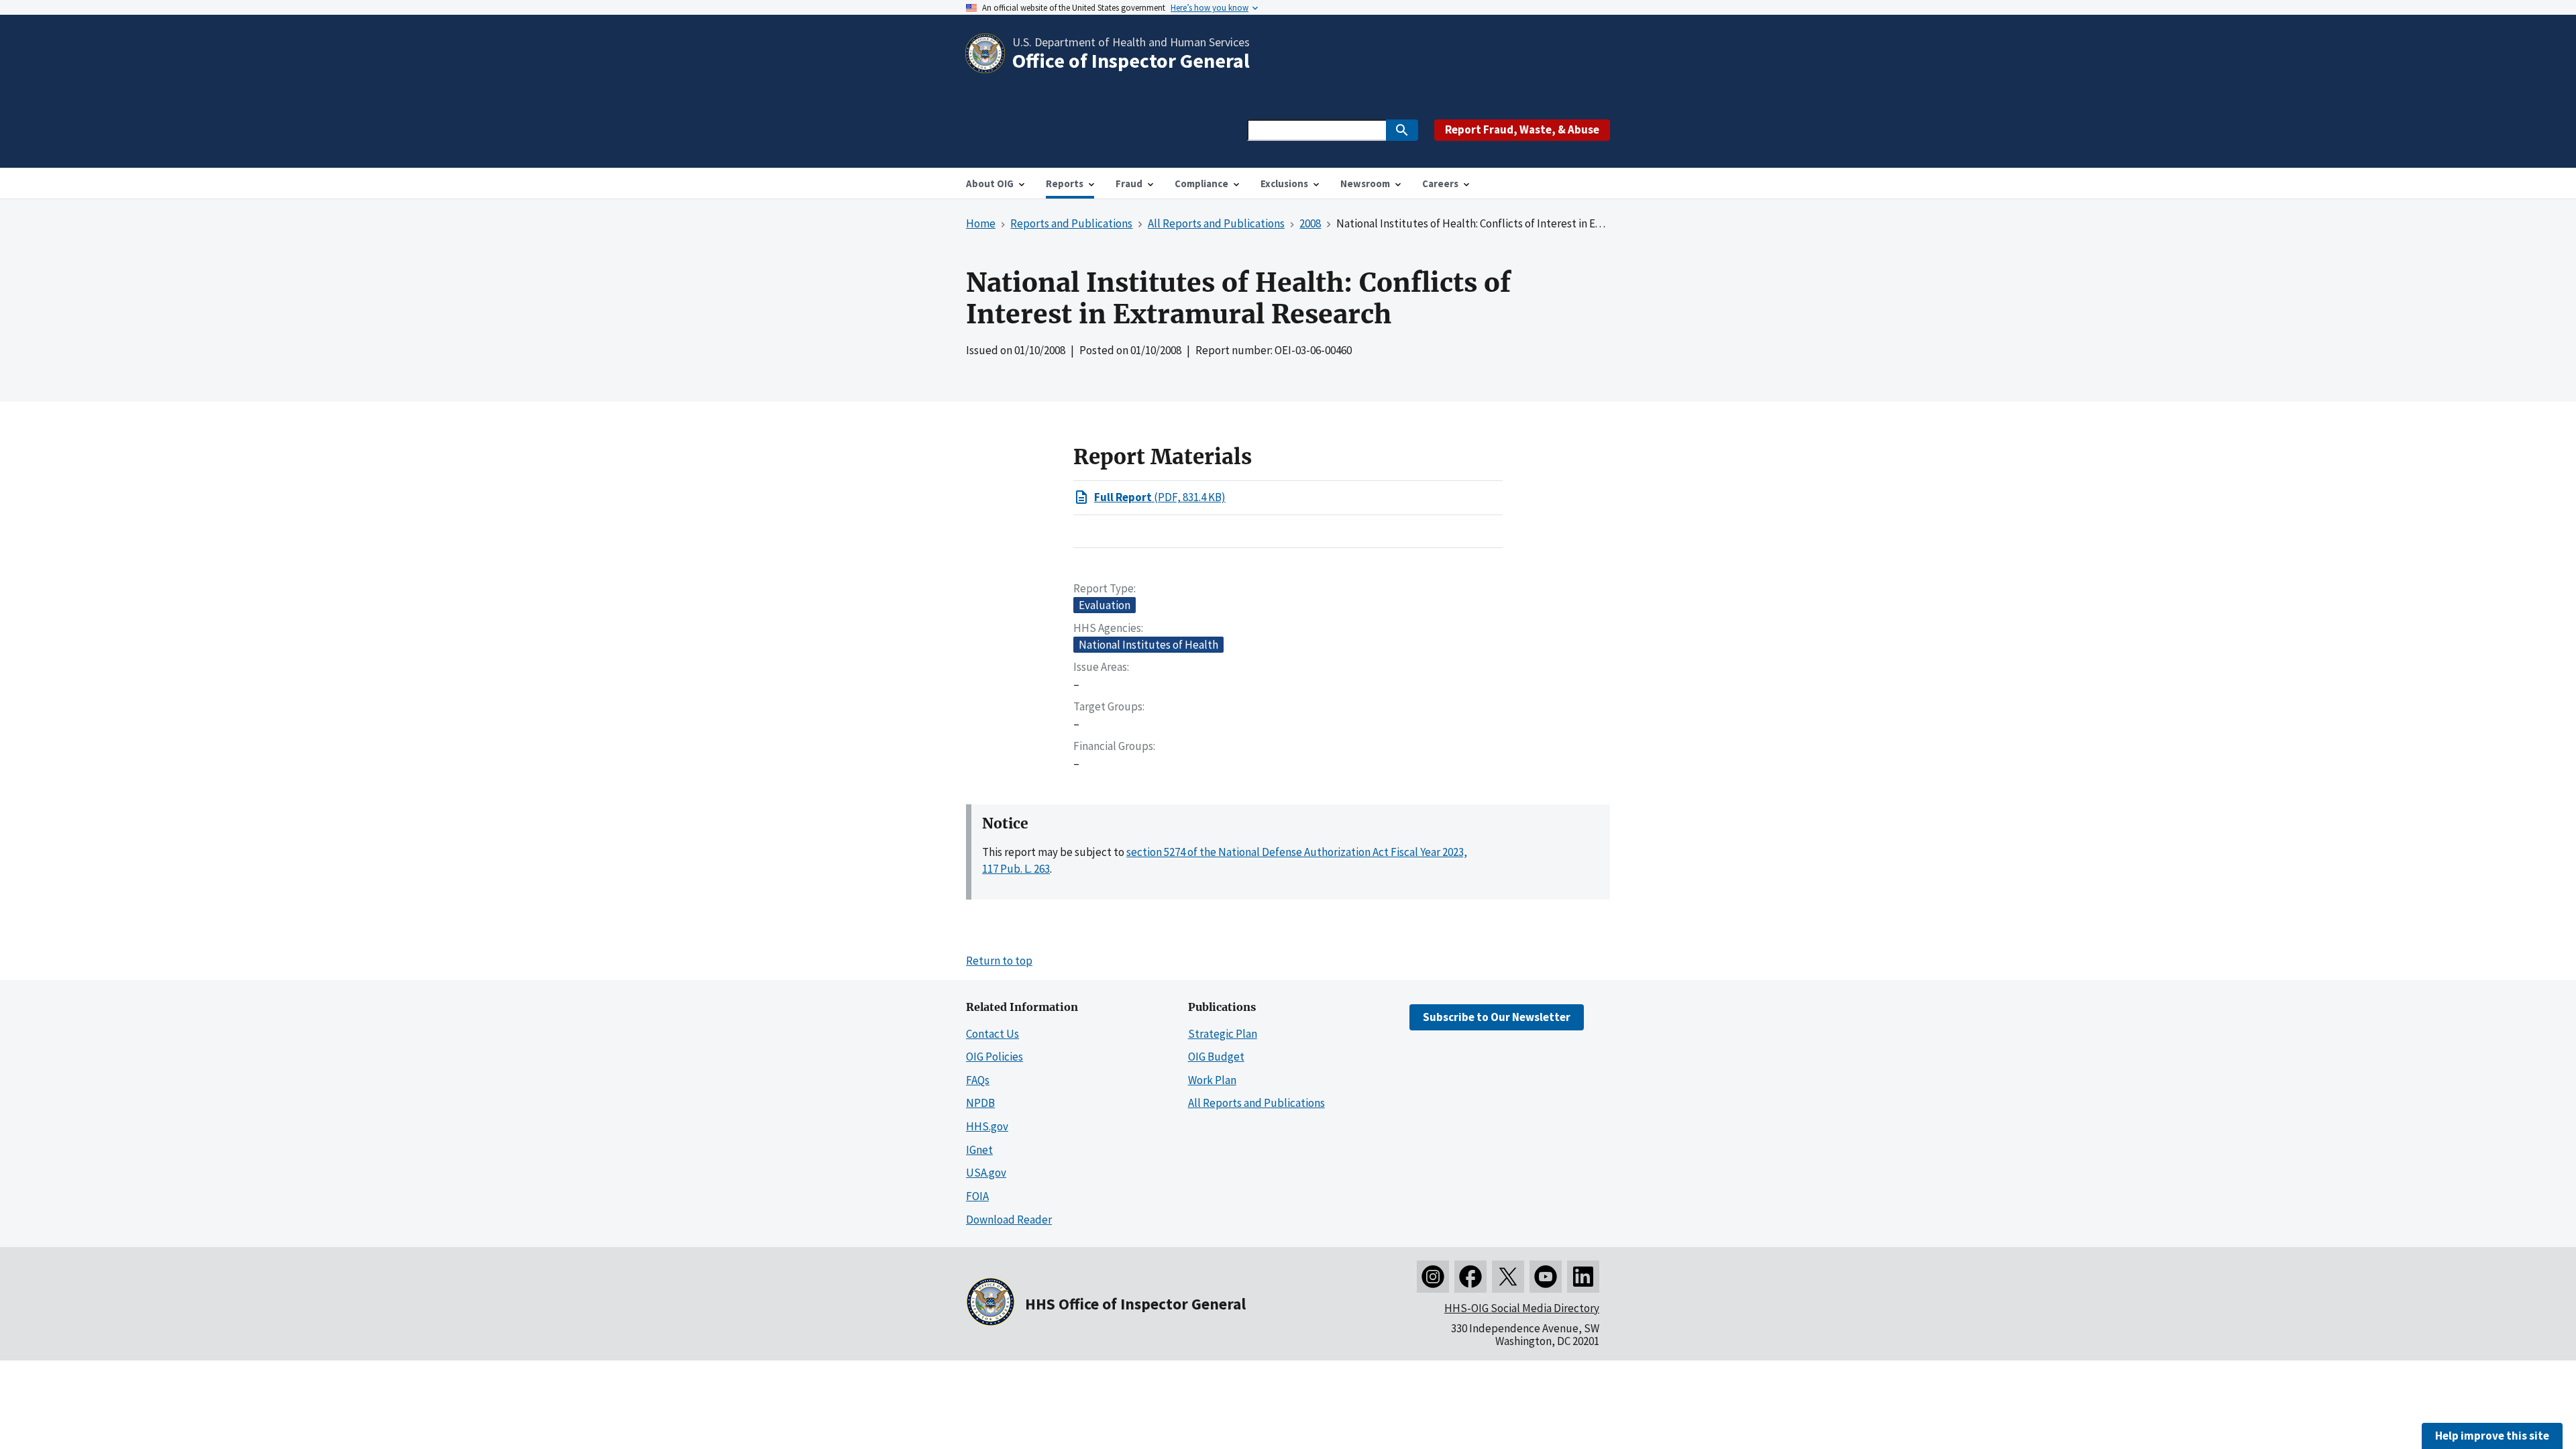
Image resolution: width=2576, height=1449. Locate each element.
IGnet (979, 1150)
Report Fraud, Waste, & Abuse (1522, 129)
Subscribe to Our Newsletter (1497, 1017)
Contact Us (992, 1034)
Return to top (999, 961)
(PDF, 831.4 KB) (1160, 497)
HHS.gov (987, 1126)
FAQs (978, 1080)
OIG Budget (1216, 1057)
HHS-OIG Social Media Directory (1522, 1308)
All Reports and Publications (1256, 1103)
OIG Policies (995, 1057)
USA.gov (986, 1173)
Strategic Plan (1223, 1034)
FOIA (977, 1196)
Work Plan (1212, 1080)
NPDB (980, 1103)
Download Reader (1009, 1220)
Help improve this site (2492, 1436)
